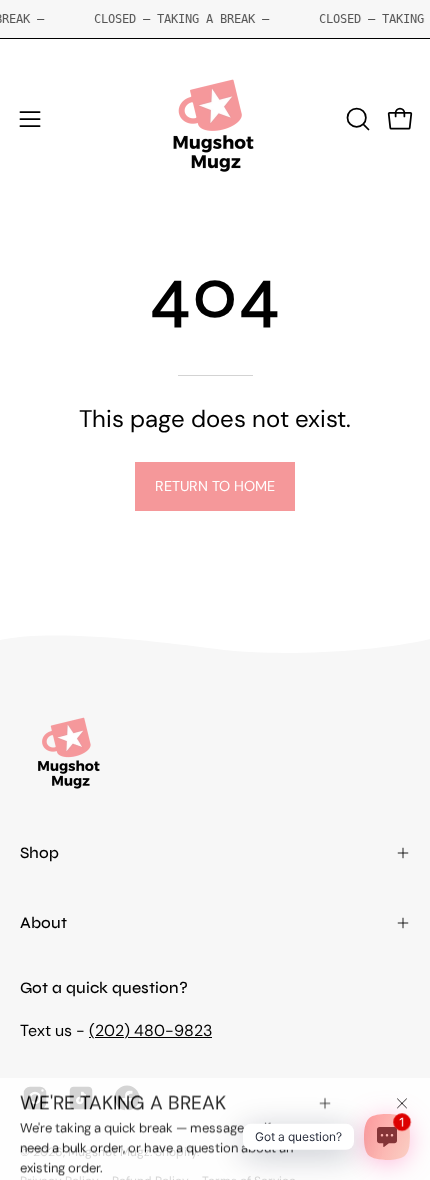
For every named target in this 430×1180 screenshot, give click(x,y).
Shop (39, 852)
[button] (356, 119)
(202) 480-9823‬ (150, 1030)
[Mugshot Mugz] (215, 119)
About (43, 922)
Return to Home (215, 486)
